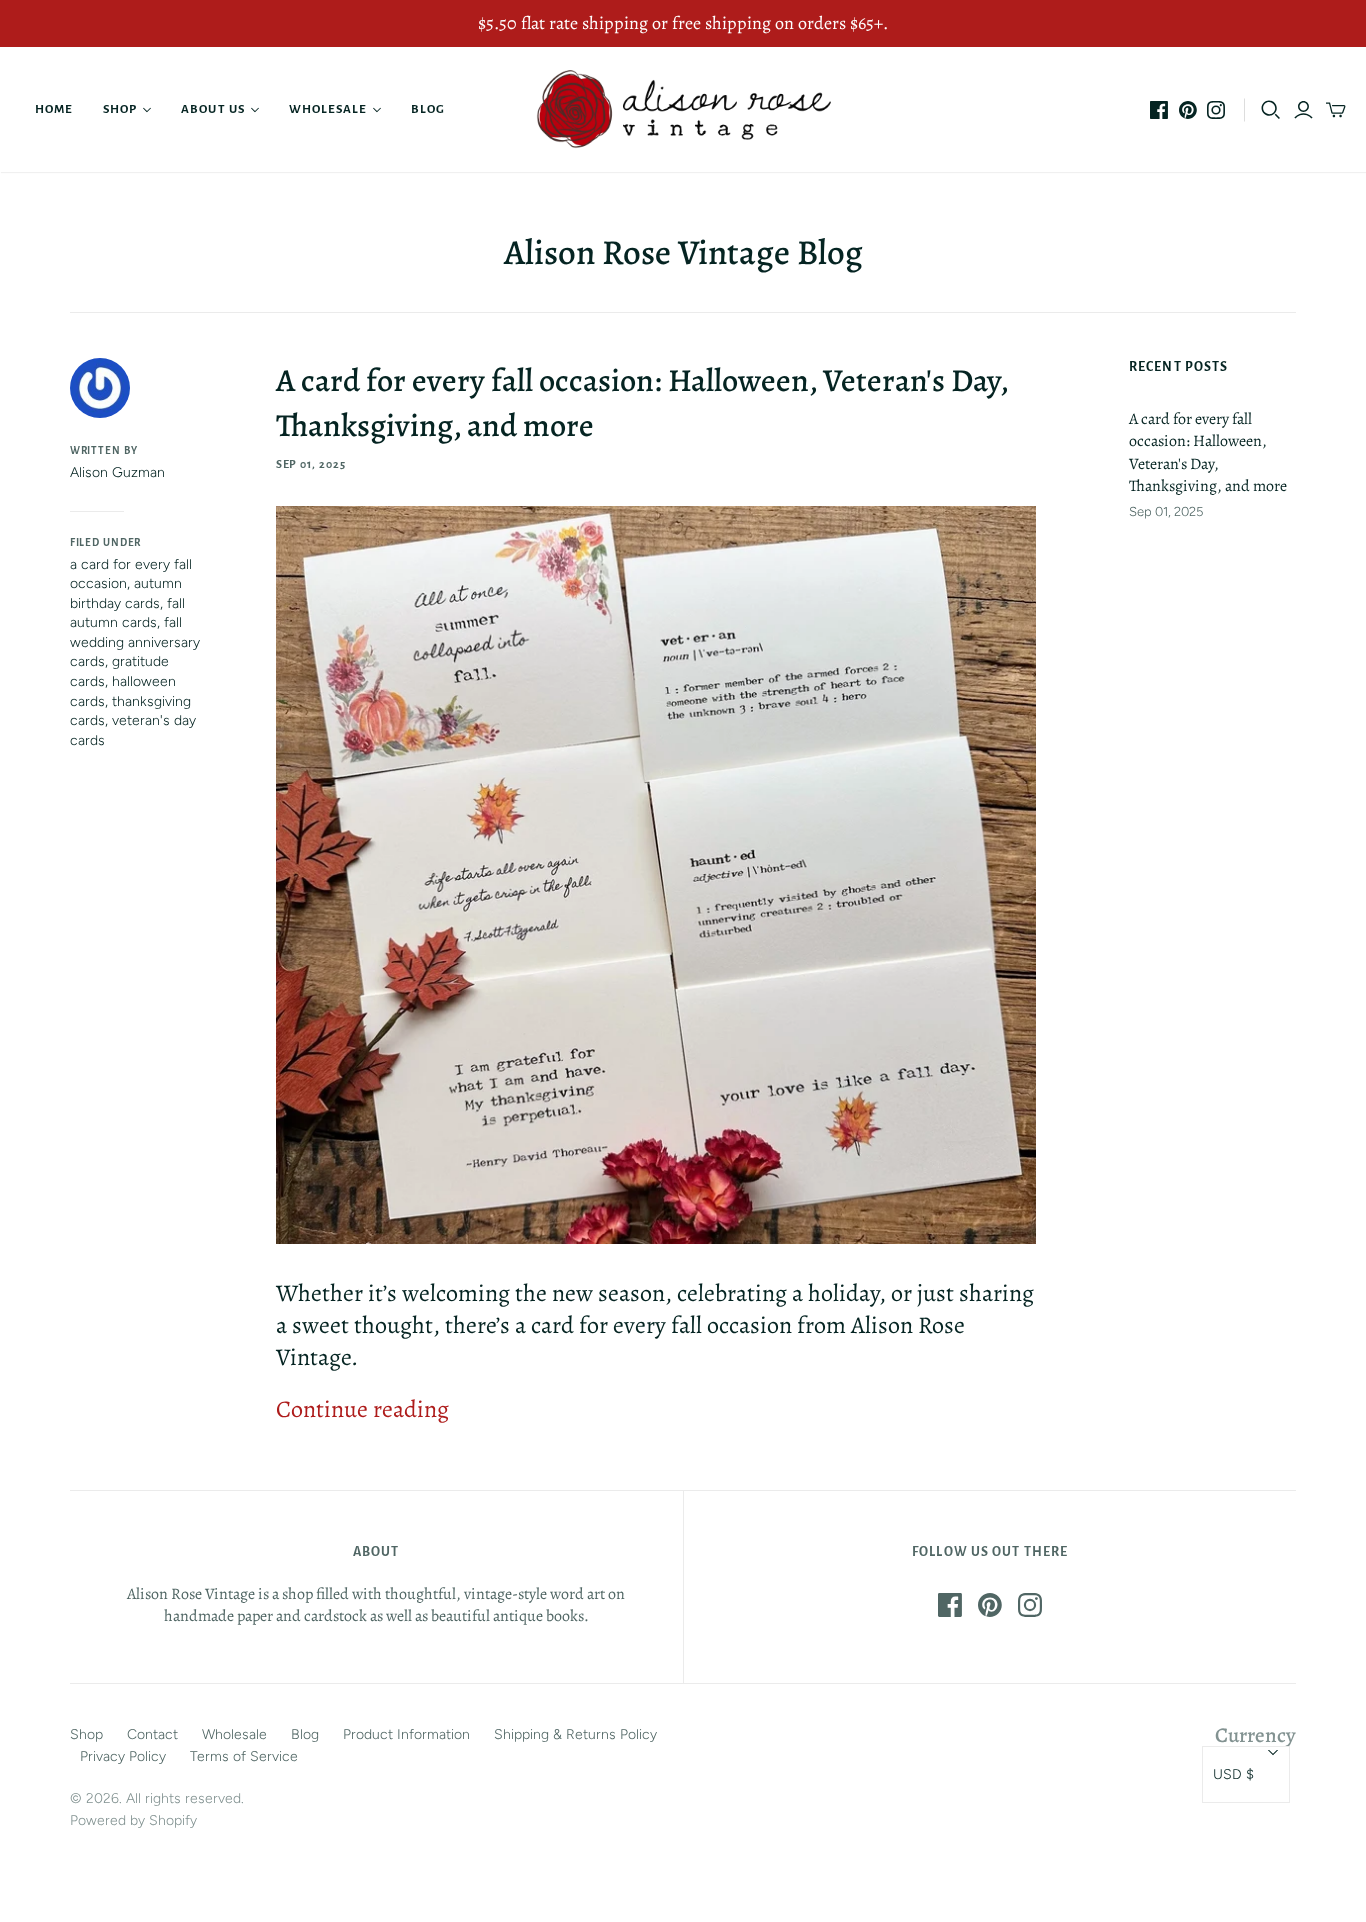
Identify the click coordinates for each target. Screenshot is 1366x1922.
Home (54, 109)
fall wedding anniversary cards (135, 642)
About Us (212, 109)
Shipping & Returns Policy (575, 1734)
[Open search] (1271, 110)
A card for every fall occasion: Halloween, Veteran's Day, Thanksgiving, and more (1208, 452)
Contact (152, 1734)
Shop (120, 109)
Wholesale (328, 109)
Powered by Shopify (133, 1820)
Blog (428, 109)
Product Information (406, 1734)
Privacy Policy (123, 1756)
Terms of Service (244, 1756)
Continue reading (362, 1409)
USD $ (1233, 1774)
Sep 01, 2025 (311, 464)
